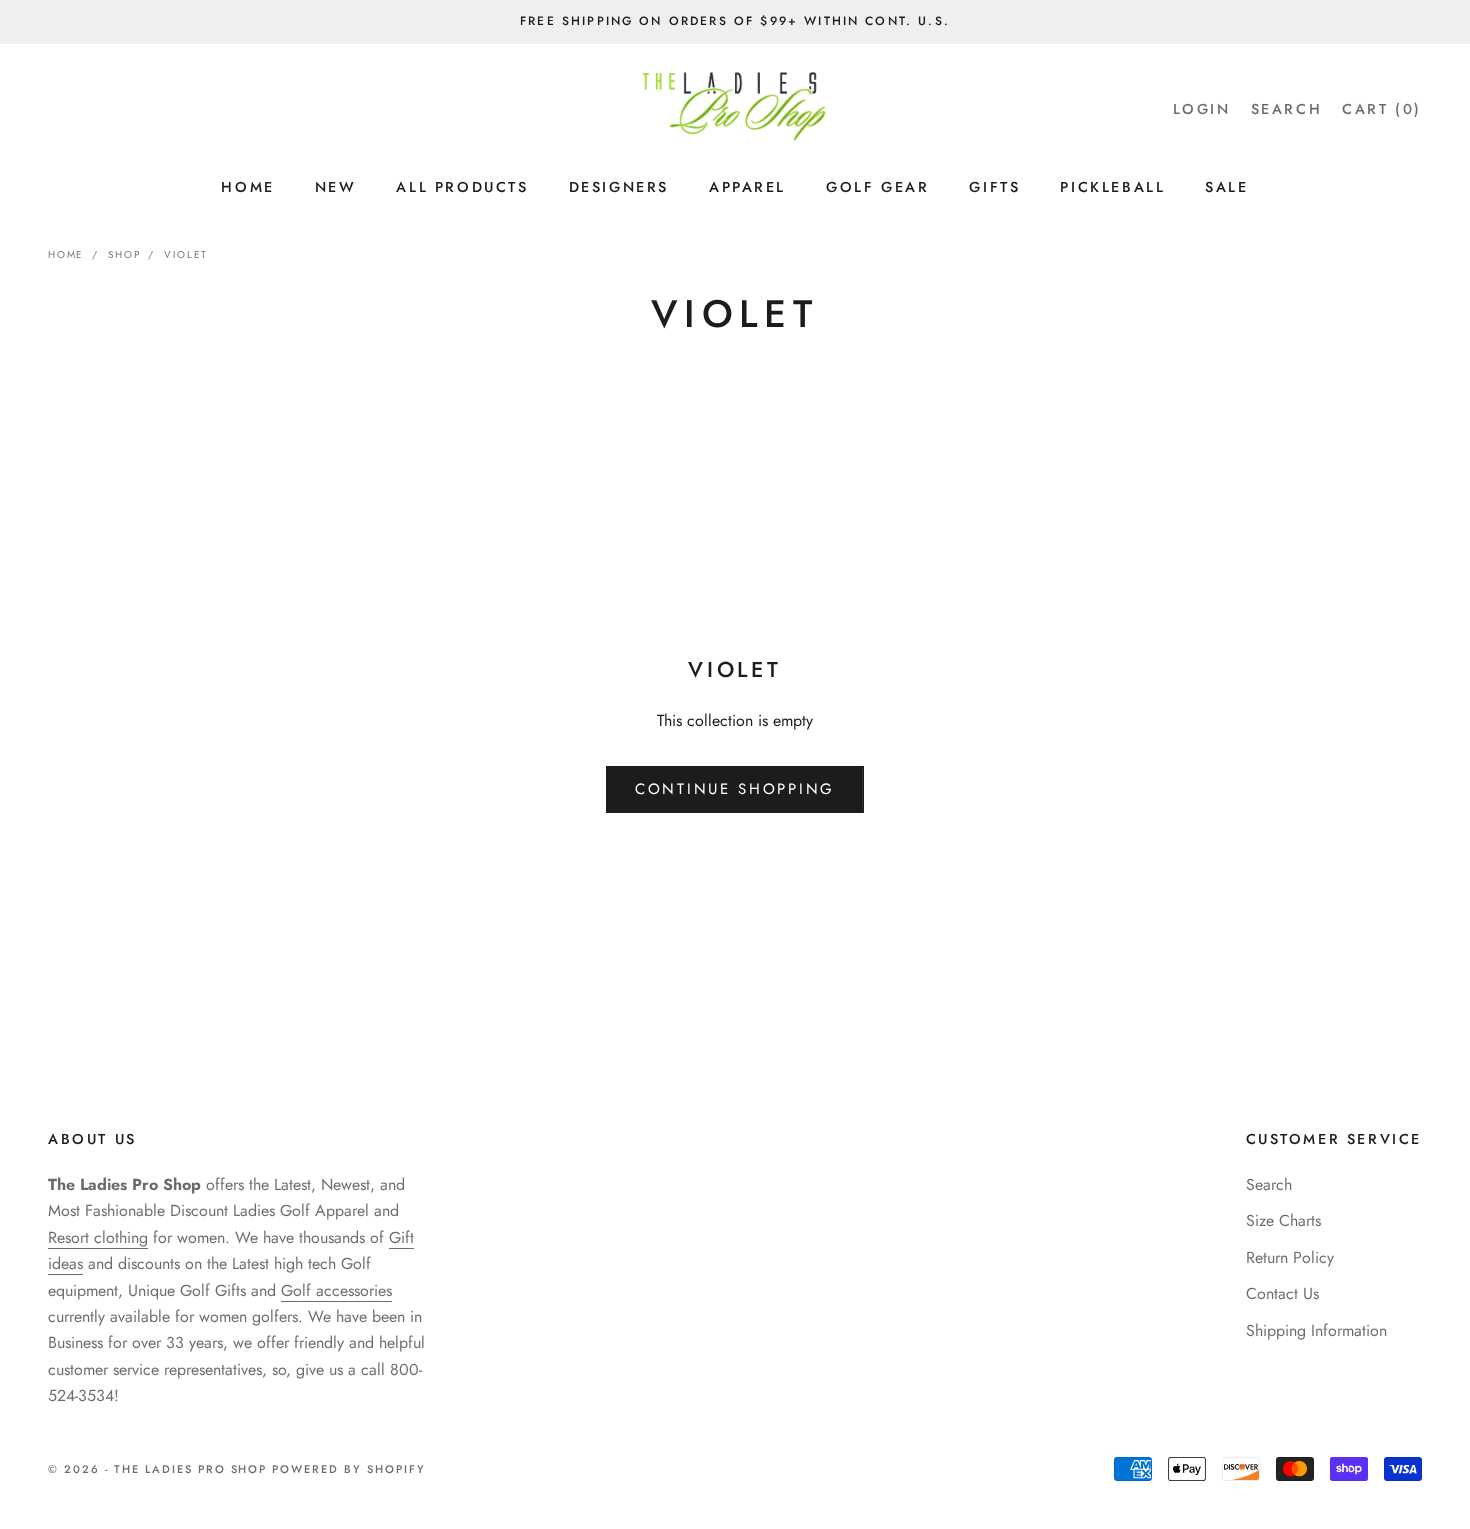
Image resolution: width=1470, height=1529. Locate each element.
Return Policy (1290, 1257)
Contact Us (1282, 1293)
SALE (1226, 187)
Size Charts (1283, 1220)
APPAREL (747, 187)
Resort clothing (98, 1237)
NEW (336, 187)
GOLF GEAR (877, 187)
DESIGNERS (619, 187)
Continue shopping (735, 789)
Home (66, 254)
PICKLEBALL (1112, 187)
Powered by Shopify (349, 1469)
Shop (124, 254)
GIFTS (994, 187)
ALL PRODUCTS (462, 187)
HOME (247, 187)
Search (1269, 1184)
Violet (186, 254)
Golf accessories (336, 1290)
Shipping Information (1316, 1330)
